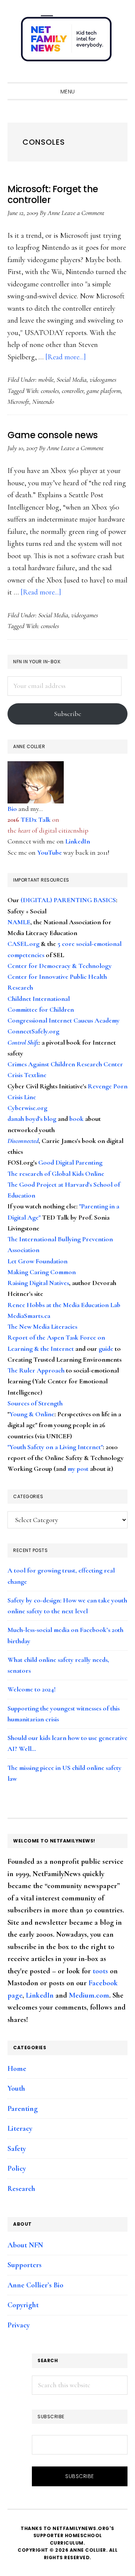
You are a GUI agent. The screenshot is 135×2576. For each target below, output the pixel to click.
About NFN (25, 2245)
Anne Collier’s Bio (35, 2285)
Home (17, 2069)
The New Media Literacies (42, 1327)
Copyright (23, 2305)
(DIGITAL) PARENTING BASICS (68, 900)
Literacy (20, 2128)
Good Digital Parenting (70, 1162)
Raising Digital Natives (38, 1283)
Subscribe (68, 714)
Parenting (23, 2109)
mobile (46, 379)
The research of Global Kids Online (56, 1174)
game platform (104, 391)
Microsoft (18, 402)
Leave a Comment (83, 213)
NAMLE (19, 922)
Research (21, 2189)
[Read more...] (66, 357)
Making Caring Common (42, 1272)
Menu (68, 92)
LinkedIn (78, 841)
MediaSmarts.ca (29, 1316)
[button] (120, 76)
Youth (16, 2088)
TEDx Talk (36, 820)
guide (106, 1349)
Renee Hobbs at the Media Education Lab (64, 1305)
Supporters (25, 2265)
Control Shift (23, 1042)
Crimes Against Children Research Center (65, 1064)
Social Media (72, 379)
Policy (17, 2168)
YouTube (49, 852)
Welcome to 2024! (31, 1689)
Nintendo (43, 402)
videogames (103, 379)
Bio (12, 809)
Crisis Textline (27, 1075)
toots (100, 1971)
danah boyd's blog (32, 1119)
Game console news (53, 435)
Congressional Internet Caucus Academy (64, 1020)
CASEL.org (23, 944)
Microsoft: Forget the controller (53, 194)
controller (73, 391)
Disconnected (23, 1141)
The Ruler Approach (36, 1370)
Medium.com (89, 1995)
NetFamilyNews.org (67, 41)
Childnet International (39, 999)
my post (78, 1469)
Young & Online (32, 1414)
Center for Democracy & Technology (60, 966)
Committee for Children (41, 1009)
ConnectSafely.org (33, 1031)
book (76, 1119)
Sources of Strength (35, 1403)
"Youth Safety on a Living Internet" (55, 1447)
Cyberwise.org (27, 1108)
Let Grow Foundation (37, 1261)
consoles (50, 391)
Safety (17, 2149)
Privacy (19, 2325)
